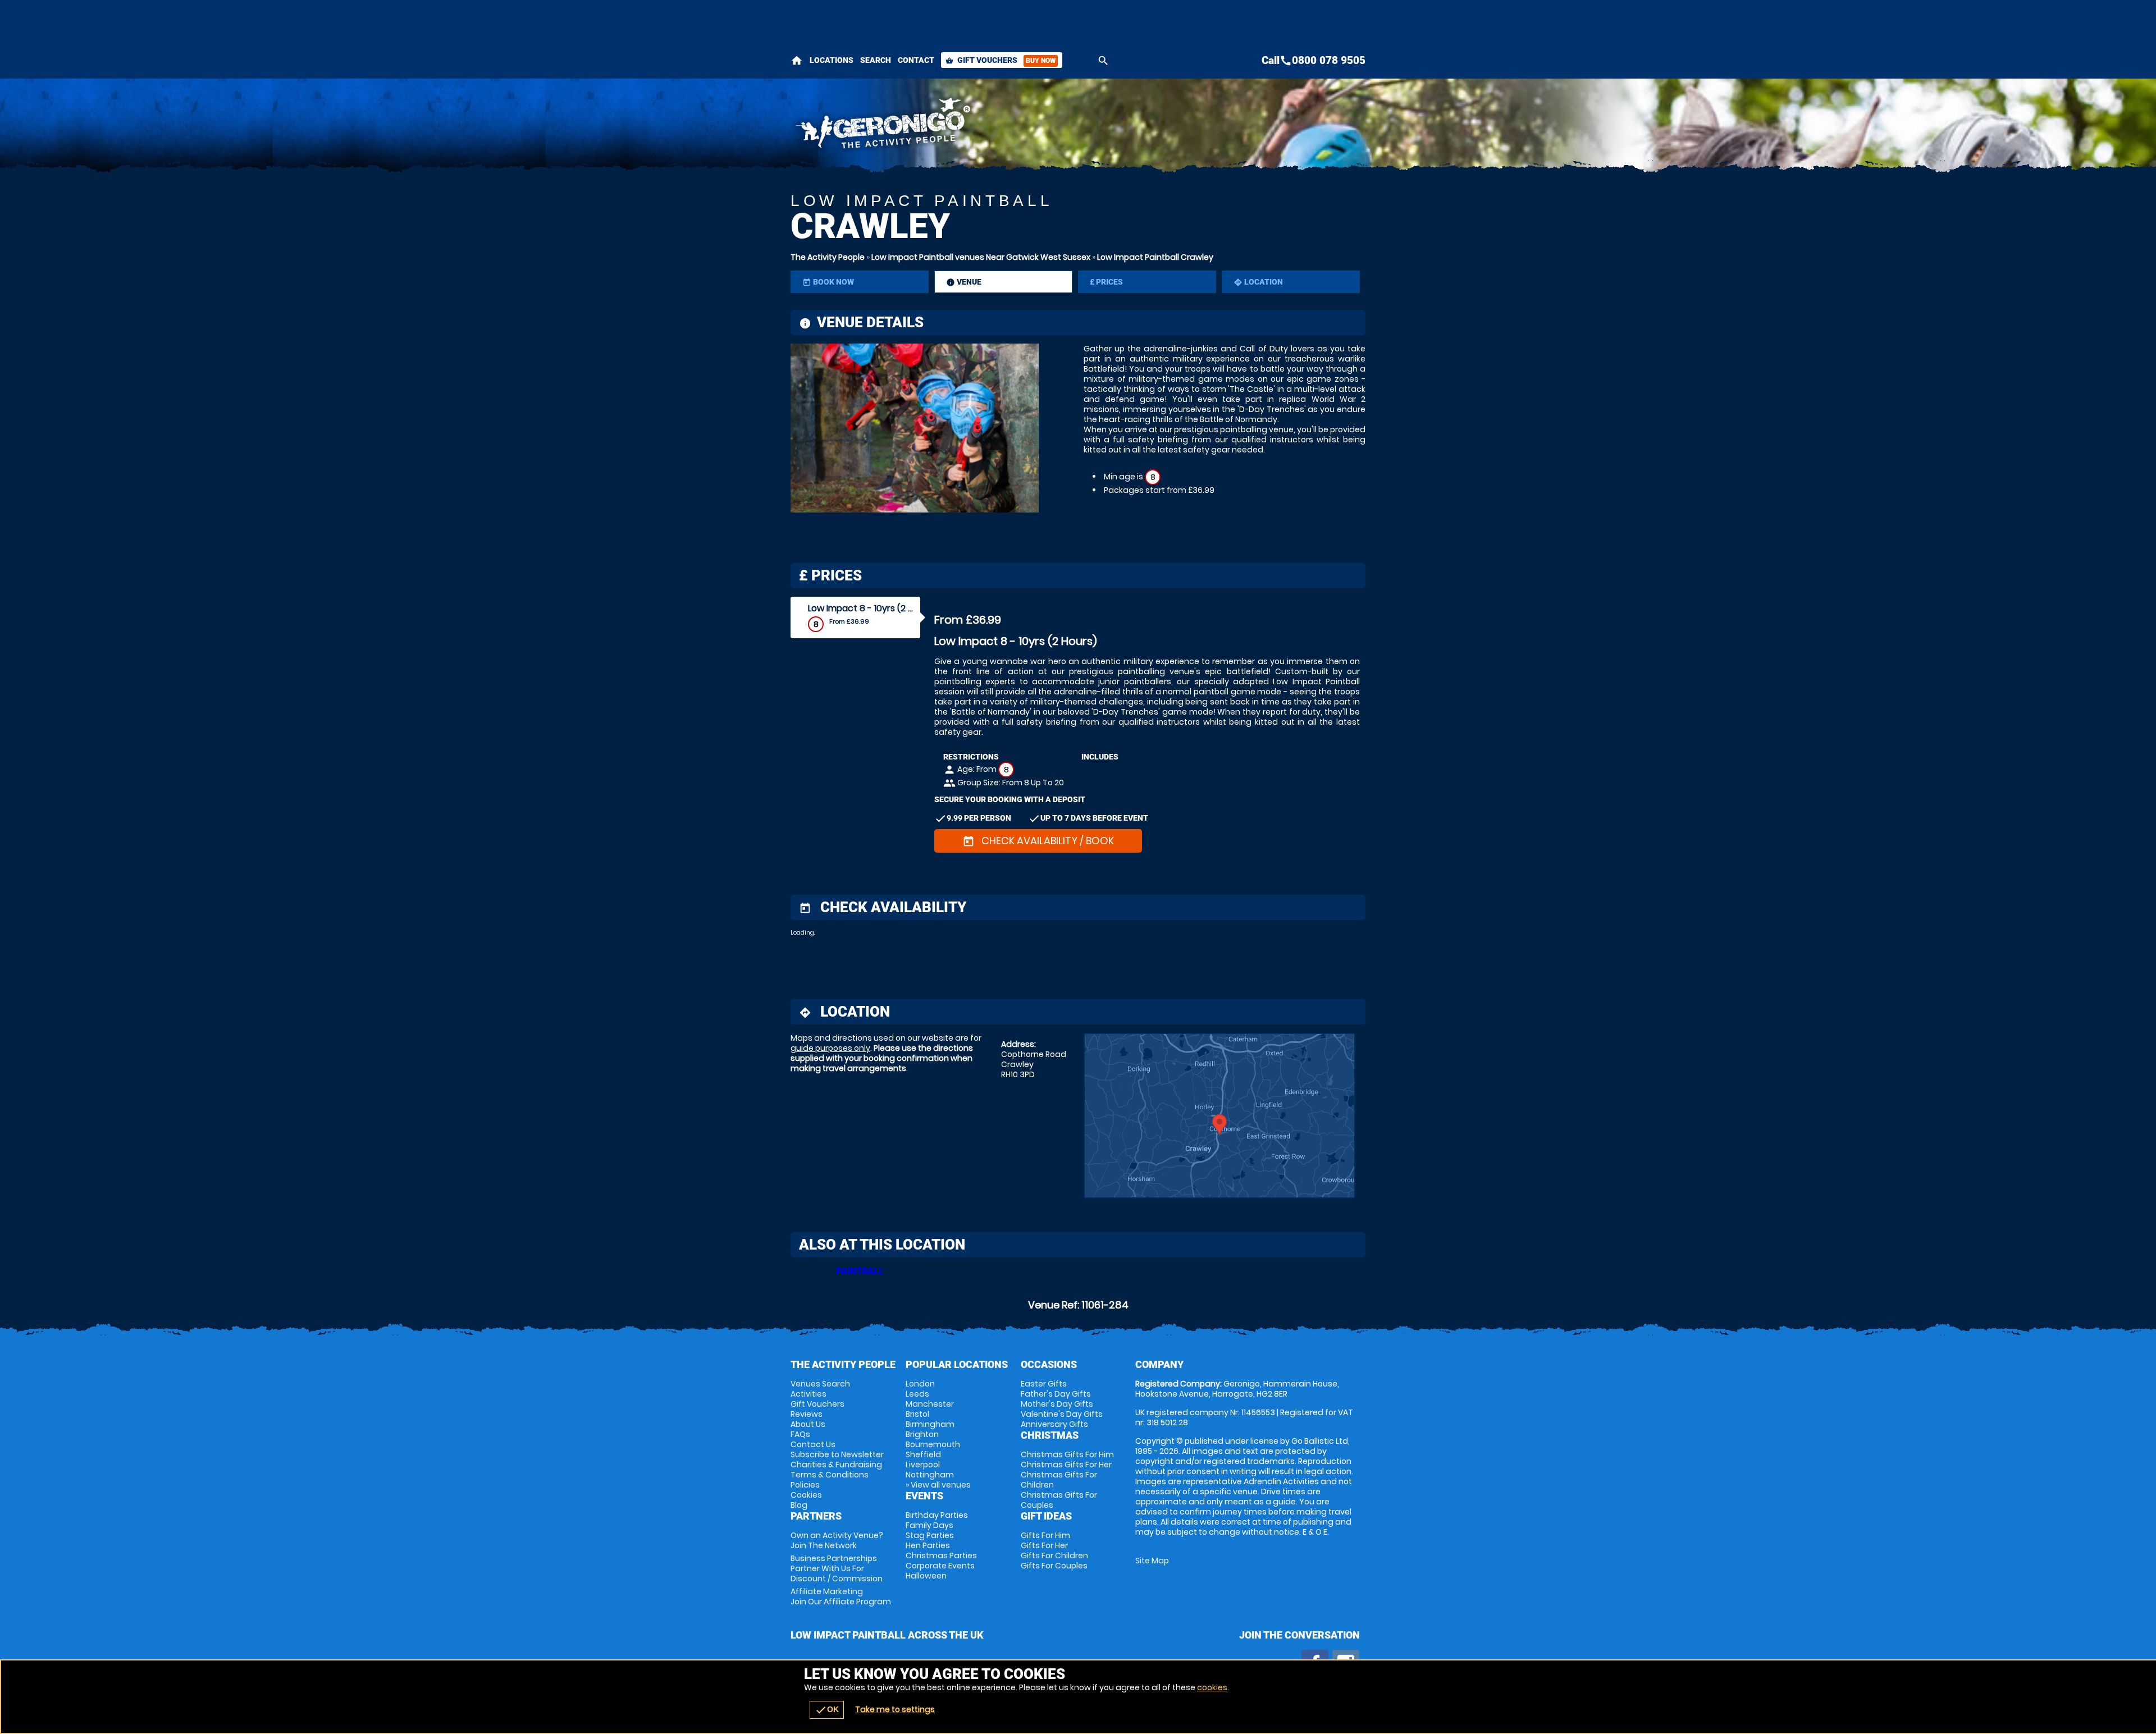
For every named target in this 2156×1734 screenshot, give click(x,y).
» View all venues (938, 1485)
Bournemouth (933, 1444)
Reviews (807, 1414)
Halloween (926, 1576)
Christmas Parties (941, 1555)
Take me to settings (895, 1709)
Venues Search (820, 1384)
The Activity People (828, 257)
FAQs (800, 1434)
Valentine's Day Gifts (1062, 1414)
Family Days (929, 1525)
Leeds (917, 1394)
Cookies (806, 1495)
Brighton (922, 1434)
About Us (808, 1424)
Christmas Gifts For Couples (1059, 1500)
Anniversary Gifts (1054, 1424)
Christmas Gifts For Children (1059, 1480)
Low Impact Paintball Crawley (1155, 257)
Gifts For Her (1044, 1545)
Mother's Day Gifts (1057, 1404)
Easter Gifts (1044, 1384)
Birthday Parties (937, 1515)
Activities (808, 1394)
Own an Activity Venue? (837, 1540)
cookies (1212, 1687)
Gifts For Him (1045, 1535)
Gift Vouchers (1001, 60)
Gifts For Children (1054, 1555)
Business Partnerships (837, 1568)
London (920, 1384)
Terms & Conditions (830, 1475)
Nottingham (930, 1475)
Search (876, 60)
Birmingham (930, 1424)
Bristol (917, 1414)
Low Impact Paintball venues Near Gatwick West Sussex (981, 257)
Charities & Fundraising (836, 1465)
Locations (832, 60)
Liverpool (923, 1465)
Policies (805, 1485)
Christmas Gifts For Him (1067, 1454)
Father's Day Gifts (1056, 1394)
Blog (799, 1505)
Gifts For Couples (1054, 1566)
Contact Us (813, 1444)
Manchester (930, 1404)
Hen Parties (928, 1545)
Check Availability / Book (1038, 841)
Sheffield (923, 1454)
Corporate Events (940, 1566)
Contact (916, 60)
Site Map (1152, 1561)
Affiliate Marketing (841, 1596)
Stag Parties (930, 1535)
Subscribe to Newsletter (837, 1454)
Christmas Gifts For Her (1066, 1465)
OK (827, 1710)
